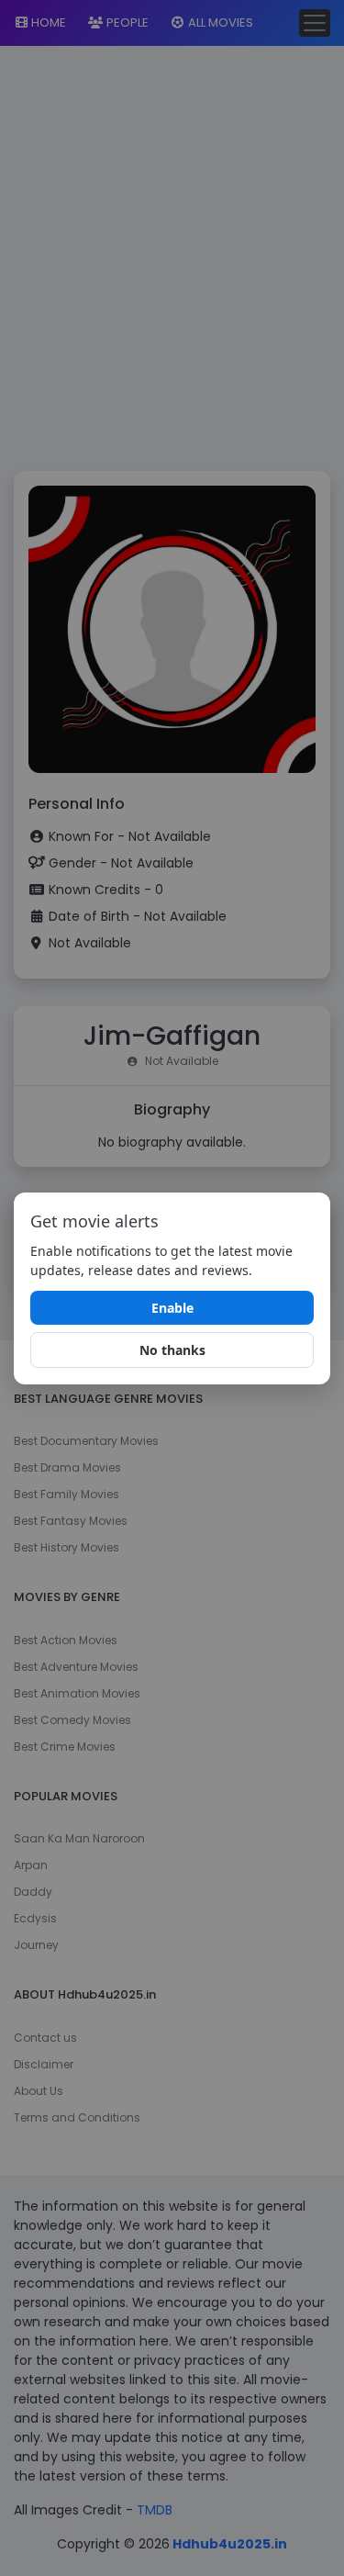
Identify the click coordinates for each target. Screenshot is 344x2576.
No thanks (172, 1350)
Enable (172, 1308)
